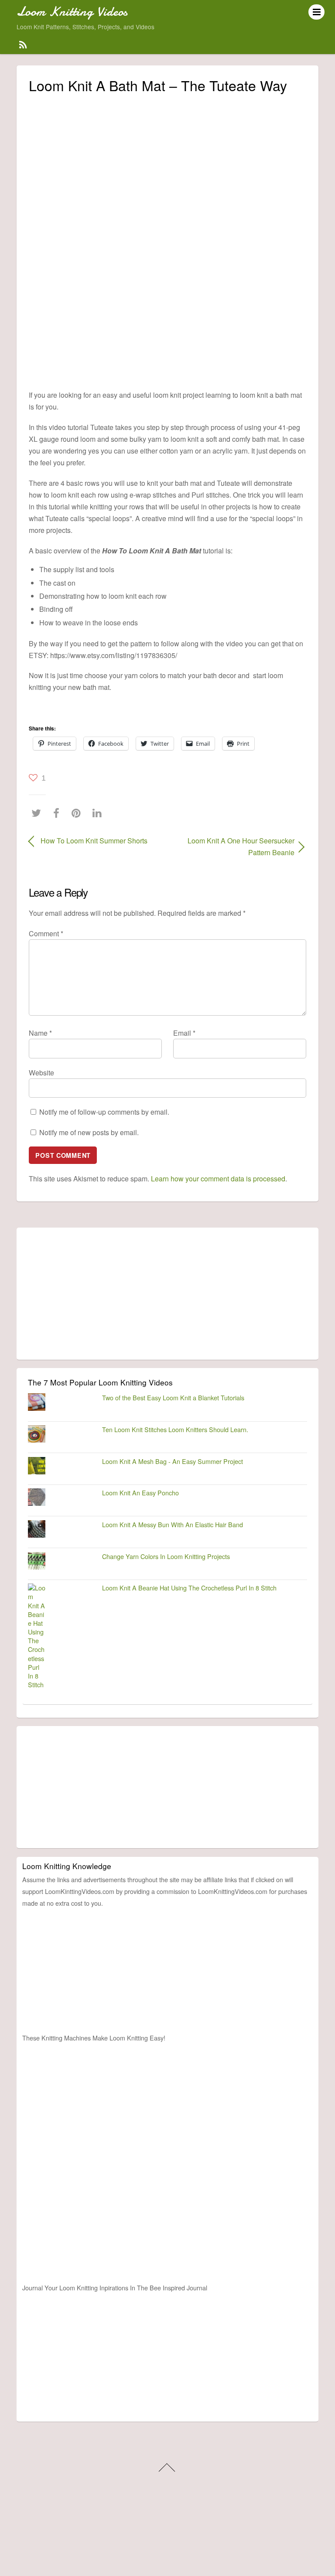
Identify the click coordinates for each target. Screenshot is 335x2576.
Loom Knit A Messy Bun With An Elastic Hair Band (173, 1524)
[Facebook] (58, 813)
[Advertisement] (167, 162)
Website (41, 1073)
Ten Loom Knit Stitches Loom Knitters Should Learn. (175, 1429)
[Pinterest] (78, 813)
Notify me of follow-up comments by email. (104, 1112)
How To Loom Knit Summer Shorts (94, 841)
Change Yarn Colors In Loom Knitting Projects (166, 1556)
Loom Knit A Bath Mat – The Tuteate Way (158, 85)
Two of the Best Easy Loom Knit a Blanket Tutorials (173, 1397)
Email (184, 1033)
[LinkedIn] (99, 813)
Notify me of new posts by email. (89, 1132)
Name (40, 1033)
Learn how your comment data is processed (218, 1179)
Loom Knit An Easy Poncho (140, 1493)
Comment (46, 933)
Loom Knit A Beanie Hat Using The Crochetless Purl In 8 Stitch (189, 1588)
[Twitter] (38, 813)
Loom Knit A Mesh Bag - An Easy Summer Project (173, 1461)
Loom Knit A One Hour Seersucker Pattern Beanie (235, 846)
